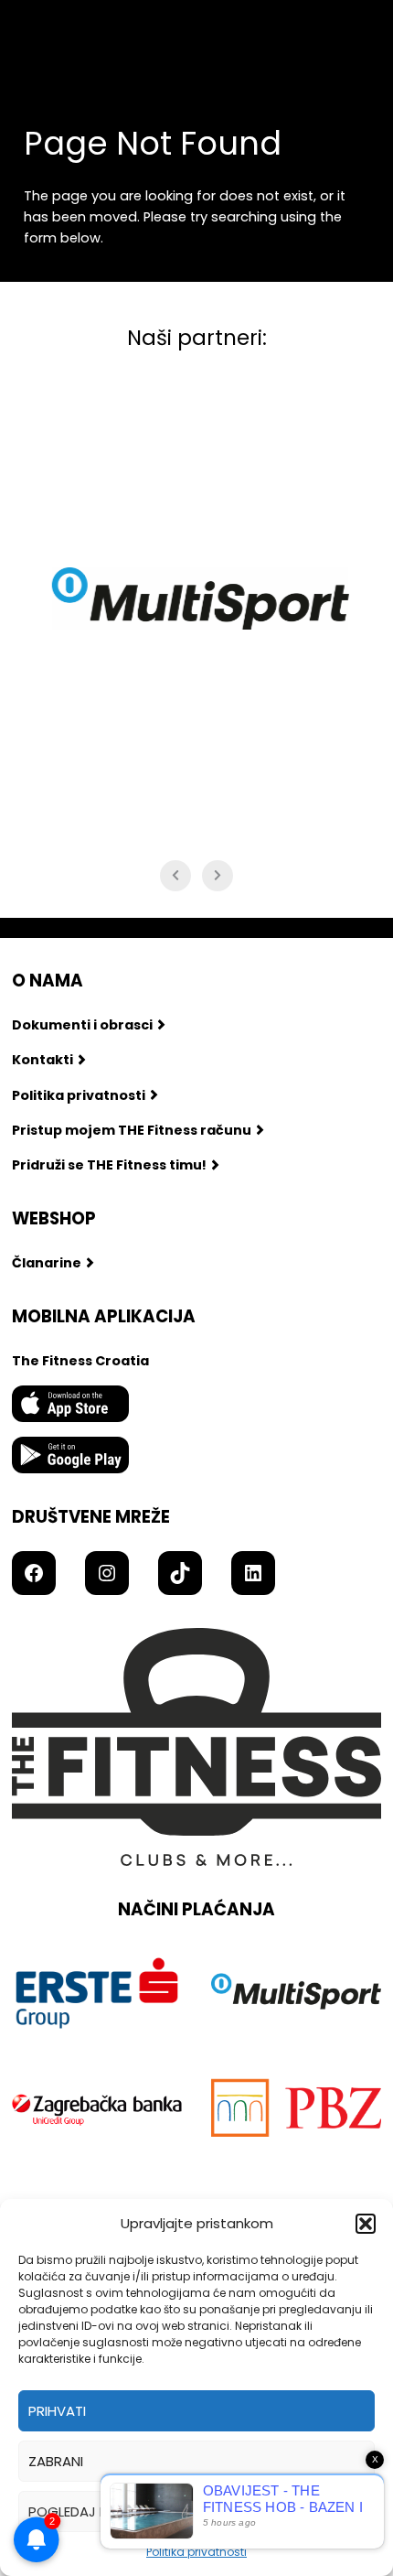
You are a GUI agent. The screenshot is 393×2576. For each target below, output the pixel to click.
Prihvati (57, 2411)
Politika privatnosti (196, 2552)
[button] (366, 2224)
